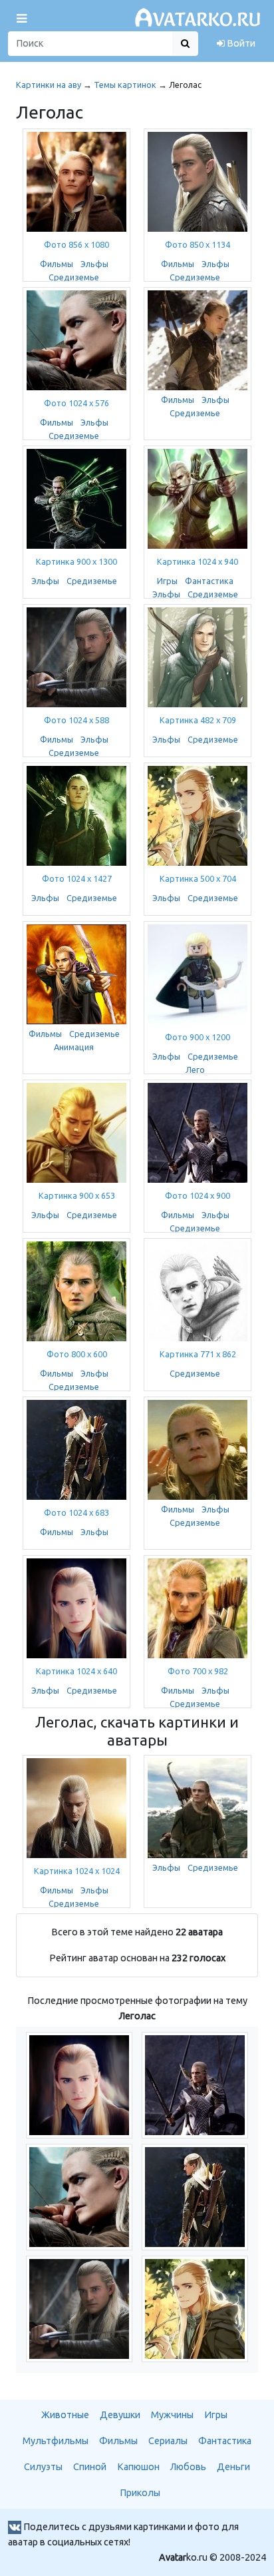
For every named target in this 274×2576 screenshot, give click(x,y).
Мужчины (172, 2415)
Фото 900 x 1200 (198, 1037)
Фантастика (209, 581)
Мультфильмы (56, 2441)
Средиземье (74, 277)
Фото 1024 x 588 (76, 720)
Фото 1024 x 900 (198, 1195)
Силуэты (43, 2467)
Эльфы (94, 264)
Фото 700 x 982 (198, 1671)
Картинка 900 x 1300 (76, 561)
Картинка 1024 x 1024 (77, 1871)
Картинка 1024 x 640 (76, 1671)
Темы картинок (125, 85)
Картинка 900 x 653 (77, 1195)
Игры (167, 581)
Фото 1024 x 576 (76, 403)
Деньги (233, 2467)
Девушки (120, 2415)
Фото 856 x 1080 (76, 244)
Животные (65, 2415)
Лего (195, 1070)
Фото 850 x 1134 (198, 244)
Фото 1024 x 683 (76, 1512)
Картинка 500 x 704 (198, 878)
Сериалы (168, 2441)
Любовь (188, 2467)
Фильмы (57, 264)
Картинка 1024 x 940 (198, 561)
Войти (240, 43)
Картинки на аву (49, 85)
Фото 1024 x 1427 (77, 878)
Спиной (90, 2467)
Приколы (140, 2493)
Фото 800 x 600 (77, 1354)
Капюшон (138, 2467)
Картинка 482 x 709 (198, 720)
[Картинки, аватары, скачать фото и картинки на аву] (200, 18)
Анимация (74, 1047)
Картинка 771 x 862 (198, 1354)
